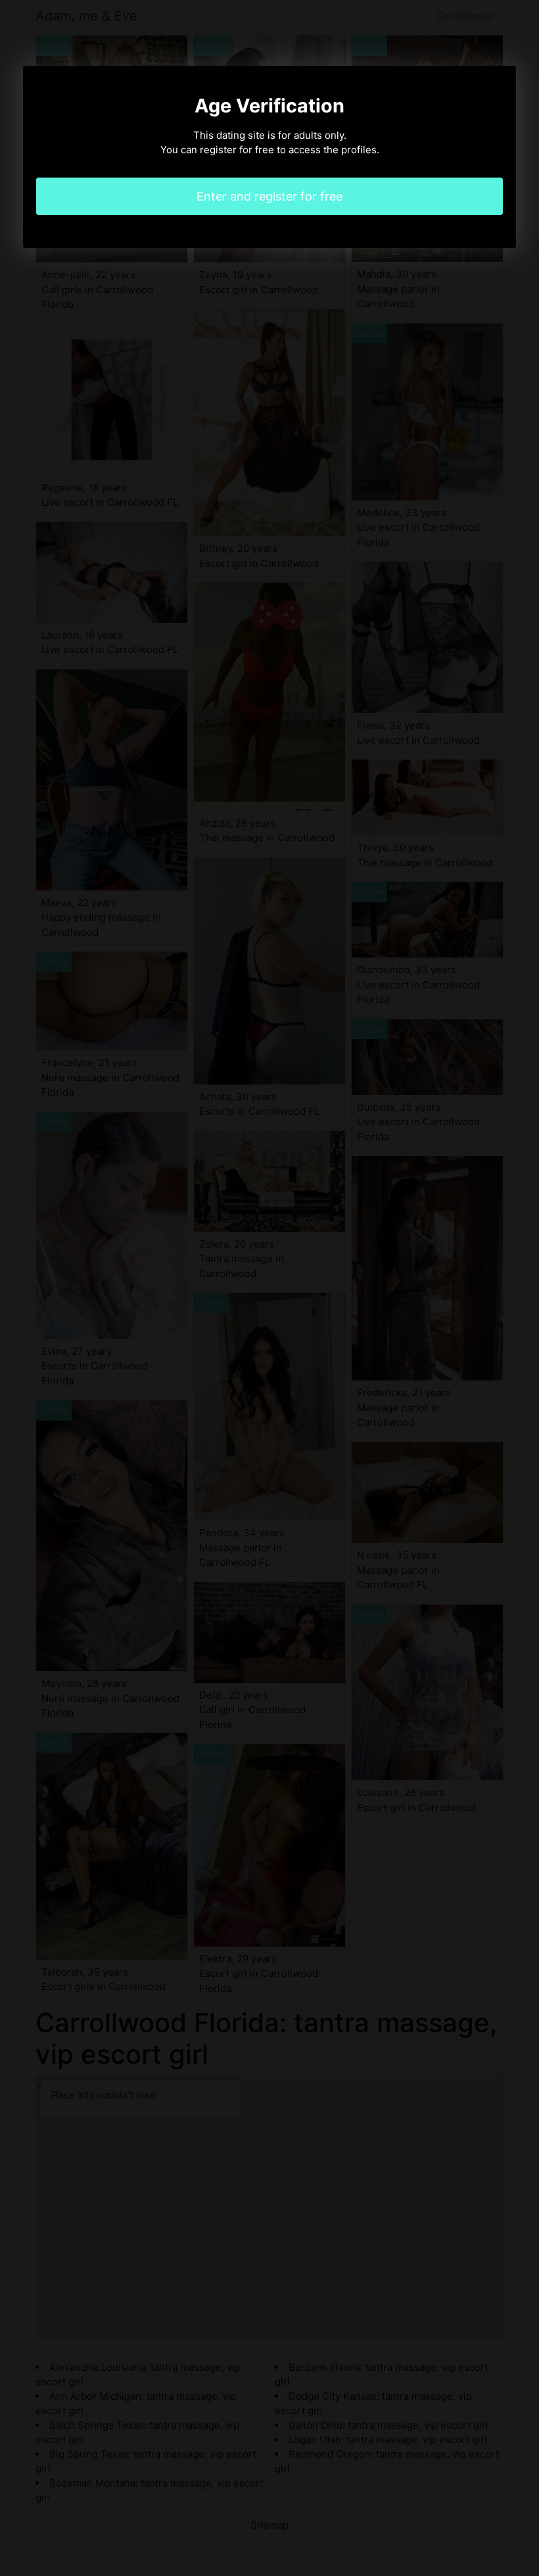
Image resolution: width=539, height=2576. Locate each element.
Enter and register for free (269, 196)
